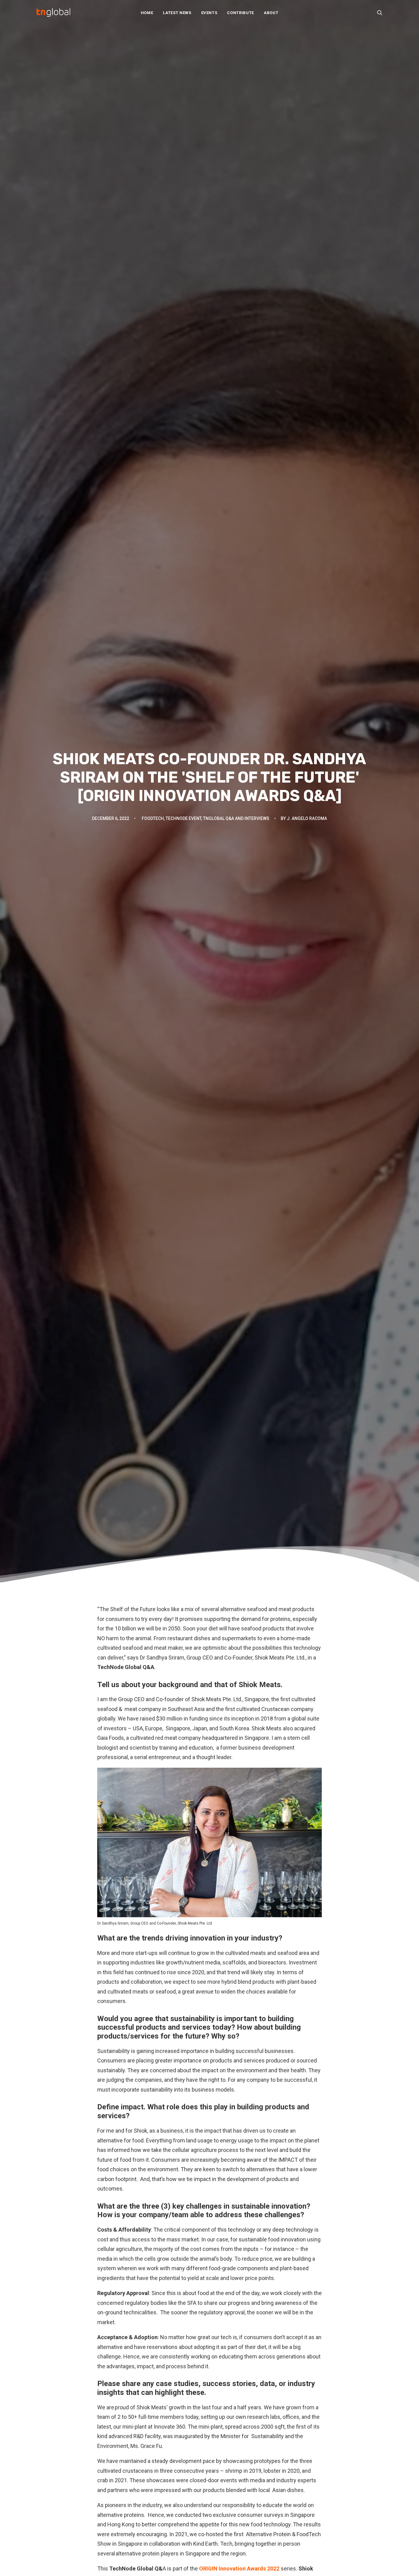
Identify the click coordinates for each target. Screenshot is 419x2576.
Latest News (177, 13)
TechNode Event (183, 818)
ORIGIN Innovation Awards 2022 (239, 2568)
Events (209, 13)
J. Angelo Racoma (307, 818)
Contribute (240, 13)
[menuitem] (147, 13)
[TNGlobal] (53, 13)
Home (147, 13)
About (271, 13)
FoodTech (153, 818)
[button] (380, 13)
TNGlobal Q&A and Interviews (236, 818)
